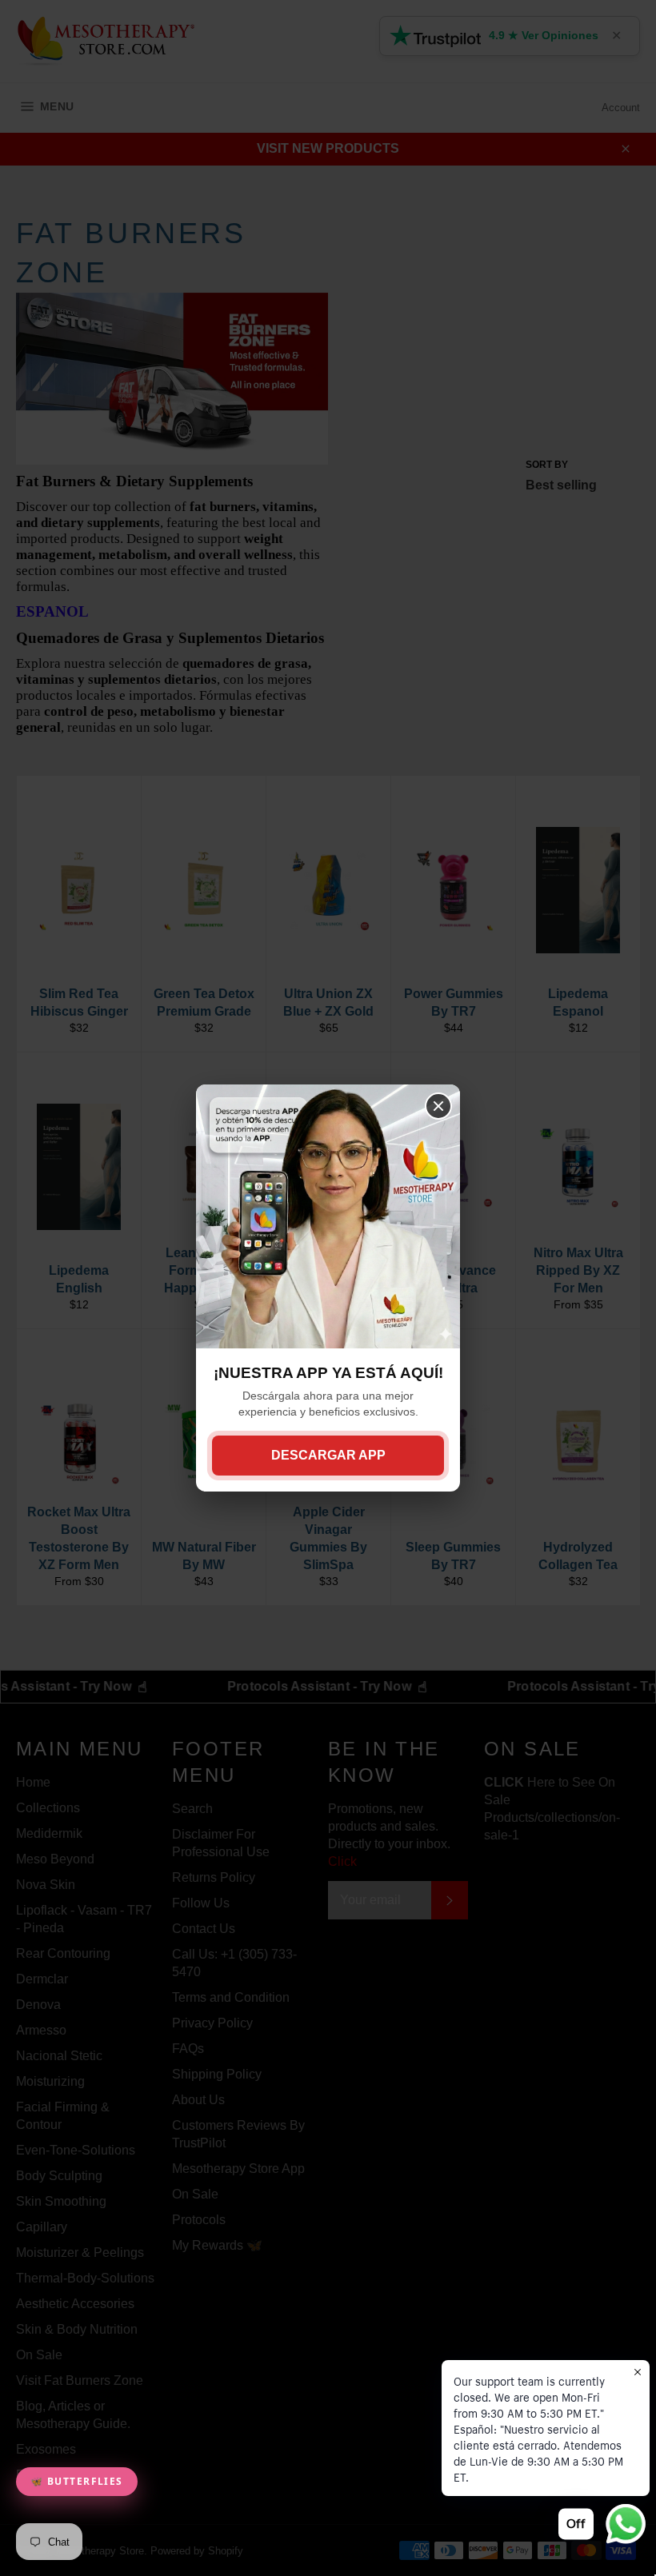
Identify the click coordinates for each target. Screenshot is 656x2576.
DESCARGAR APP (328, 1455)
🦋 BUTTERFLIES (77, 2481)
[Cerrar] (438, 1106)
